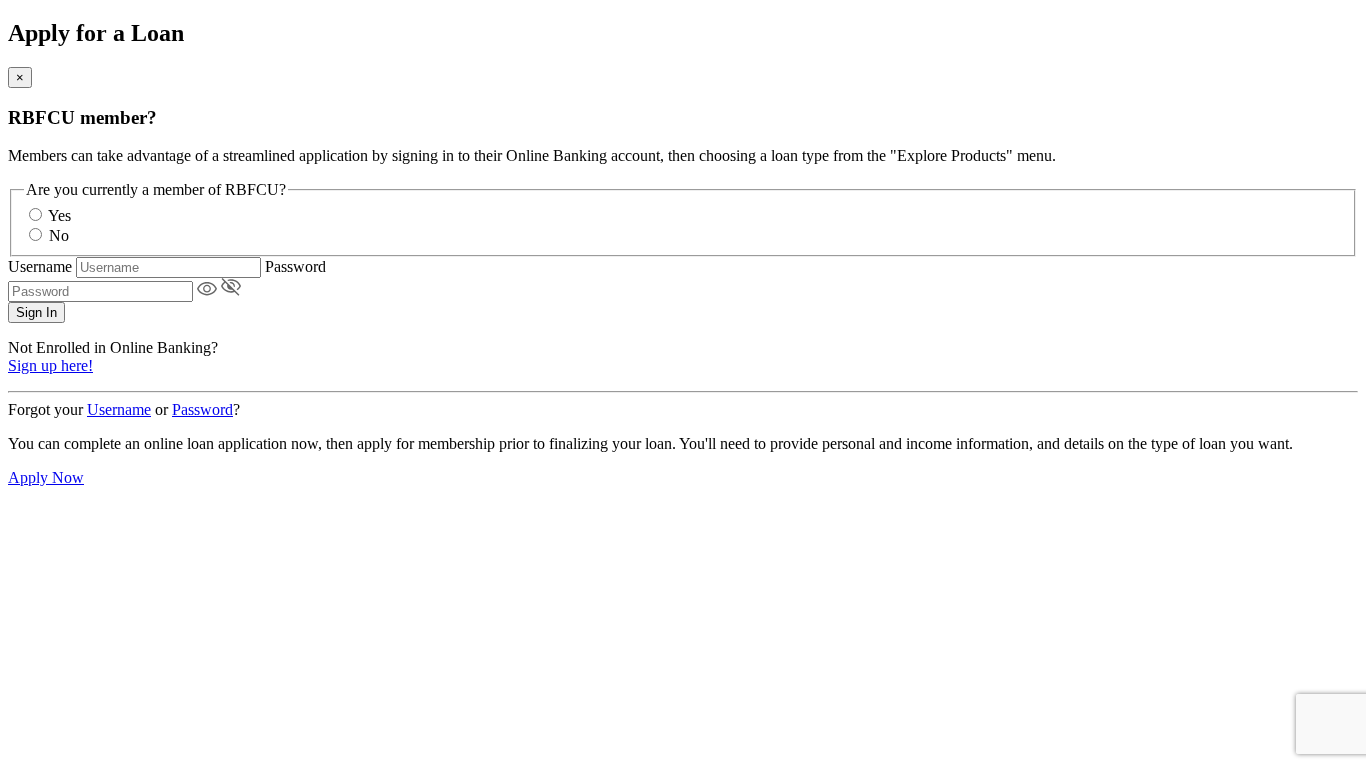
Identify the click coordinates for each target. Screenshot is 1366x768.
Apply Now (46, 477)
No (59, 235)
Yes (59, 215)
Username (40, 266)
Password (295, 266)
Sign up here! (50, 365)
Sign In (36, 312)
